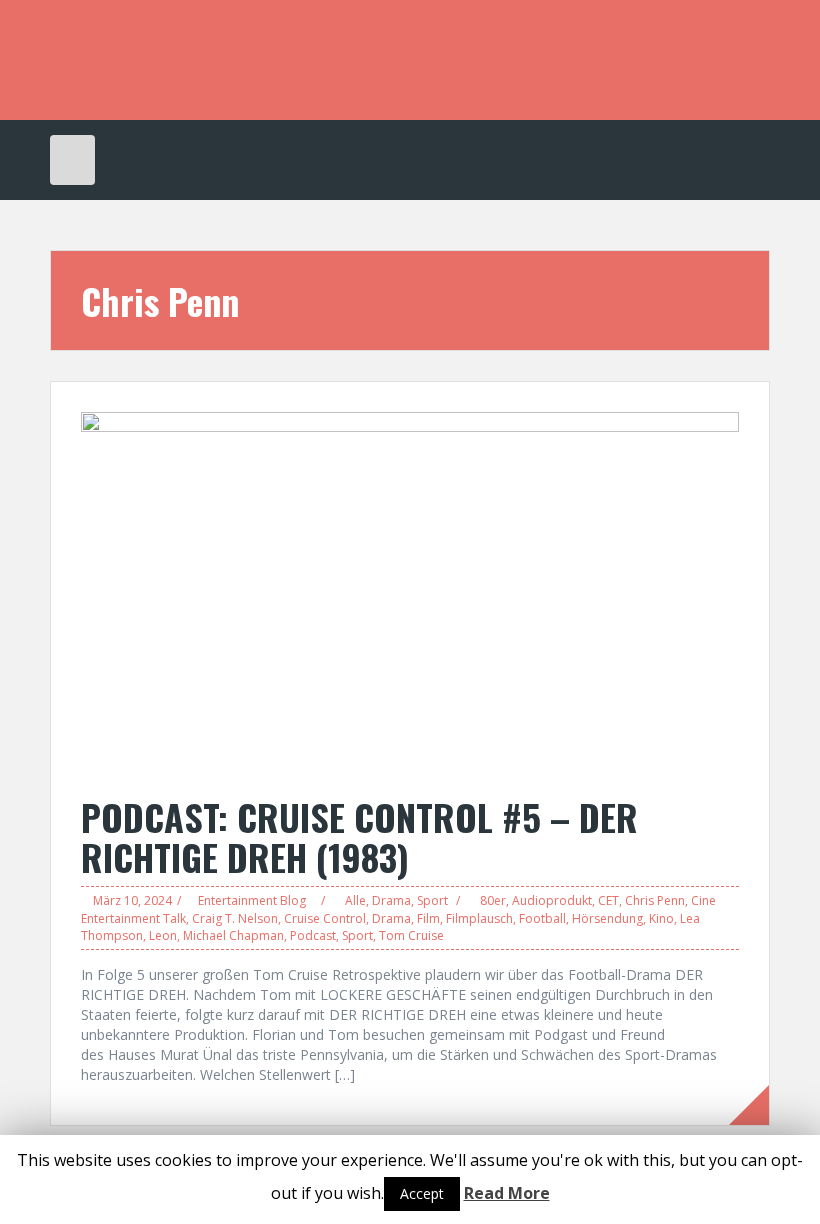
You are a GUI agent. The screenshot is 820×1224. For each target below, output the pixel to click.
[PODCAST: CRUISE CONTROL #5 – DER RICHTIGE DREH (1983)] (410, 593)
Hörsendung (607, 918)
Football (542, 918)
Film (428, 918)
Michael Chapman (233, 935)
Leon (163, 935)
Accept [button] (422, 1193)
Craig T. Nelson (235, 918)
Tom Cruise (411, 935)
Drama (391, 900)
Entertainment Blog (252, 900)
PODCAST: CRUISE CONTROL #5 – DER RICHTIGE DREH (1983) (359, 836)
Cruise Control (325, 918)
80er (493, 900)
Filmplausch (479, 918)
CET (608, 900)
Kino (661, 918)
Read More (507, 1193)
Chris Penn (655, 900)
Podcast (313, 935)
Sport (432, 900)
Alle (355, 900)
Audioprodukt (552, 900)
